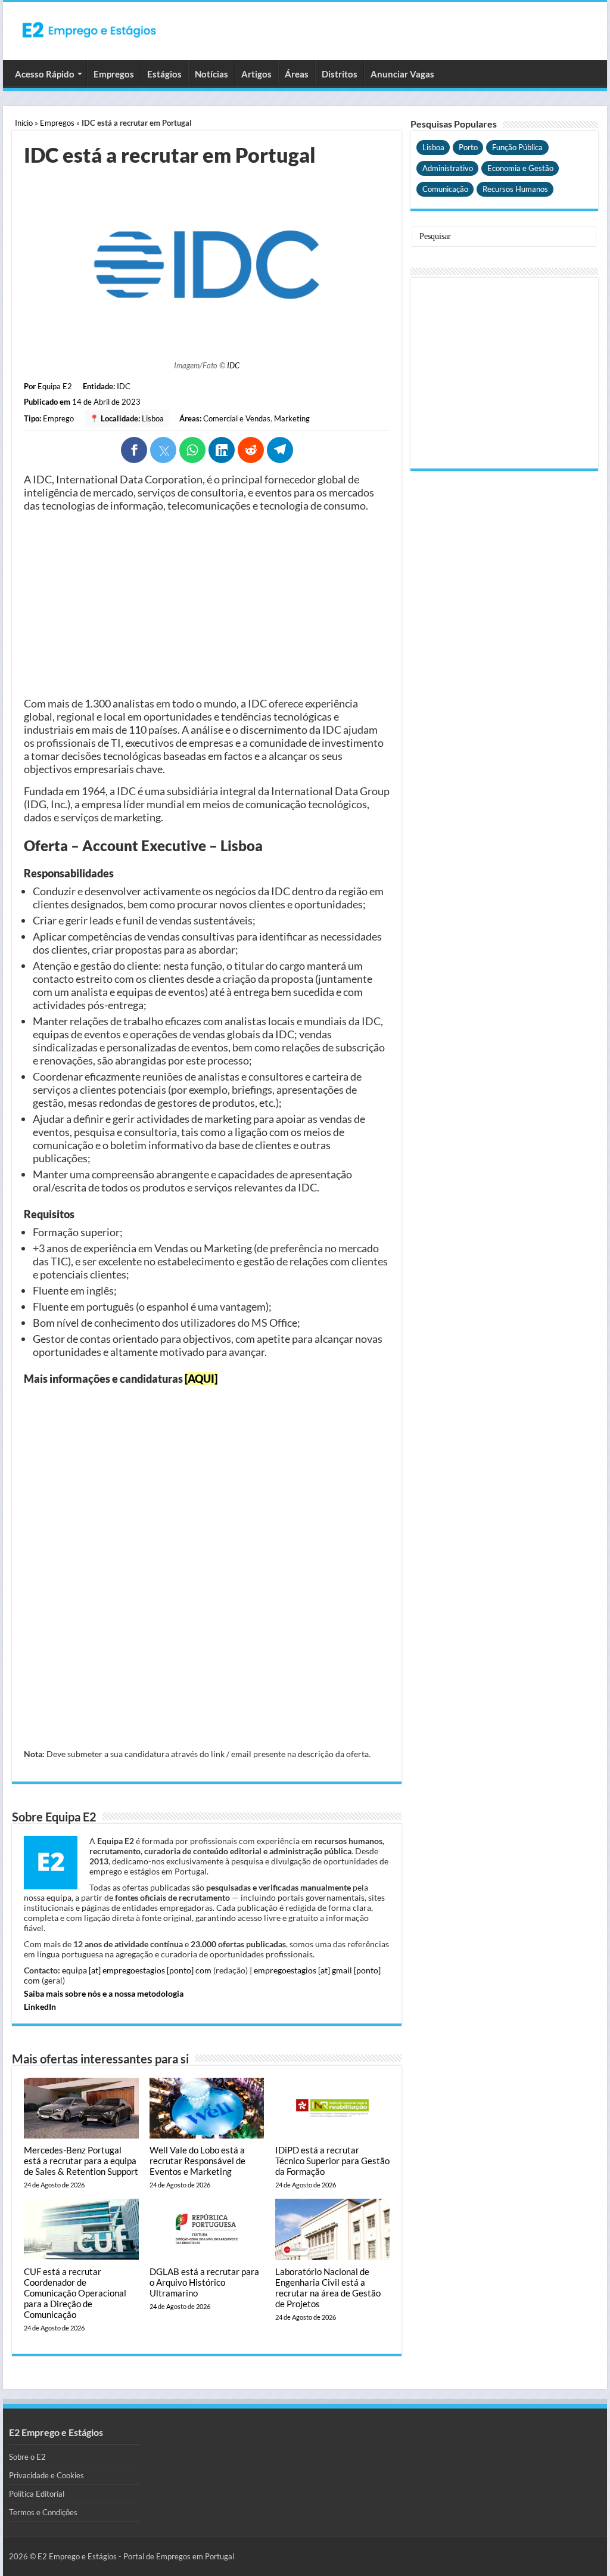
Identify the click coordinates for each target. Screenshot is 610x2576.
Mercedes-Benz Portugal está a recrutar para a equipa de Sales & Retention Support (81, 2161)
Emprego (58, 418)
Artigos (256, 74)
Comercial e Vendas (237, 418)
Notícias (211, 74)
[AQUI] (201, 1379)
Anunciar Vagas (402, 74)
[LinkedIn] (222, 450)
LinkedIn (40, 2007)
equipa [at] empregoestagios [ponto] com (137, 1970)
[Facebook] (134, 450)
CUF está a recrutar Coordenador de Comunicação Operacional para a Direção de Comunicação (75, 2293)
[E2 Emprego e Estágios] (89, 30)
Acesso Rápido (45, 74)
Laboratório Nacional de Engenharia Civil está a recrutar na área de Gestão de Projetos (328, 2288)
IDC (233, 365)
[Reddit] (251, 450)
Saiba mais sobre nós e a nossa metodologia (104, 1993)
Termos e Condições (43, 2512)
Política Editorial (37, 2494)
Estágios (164, 74)
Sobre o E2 (27, 2457)
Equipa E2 (55, 386)
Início (24, 123)
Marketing (292, 418)
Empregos (114, 74)
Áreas (297, 74)
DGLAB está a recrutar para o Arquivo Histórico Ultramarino (204, 2282)
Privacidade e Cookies (46, 2475)
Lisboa (153, 418)
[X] (163, 450)
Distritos (340, 74)
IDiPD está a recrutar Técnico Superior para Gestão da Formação (332, 2161)
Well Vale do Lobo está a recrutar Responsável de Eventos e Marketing (197, 2161)
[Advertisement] (207, 604)
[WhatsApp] (192, 450)
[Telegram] (280, 450)
